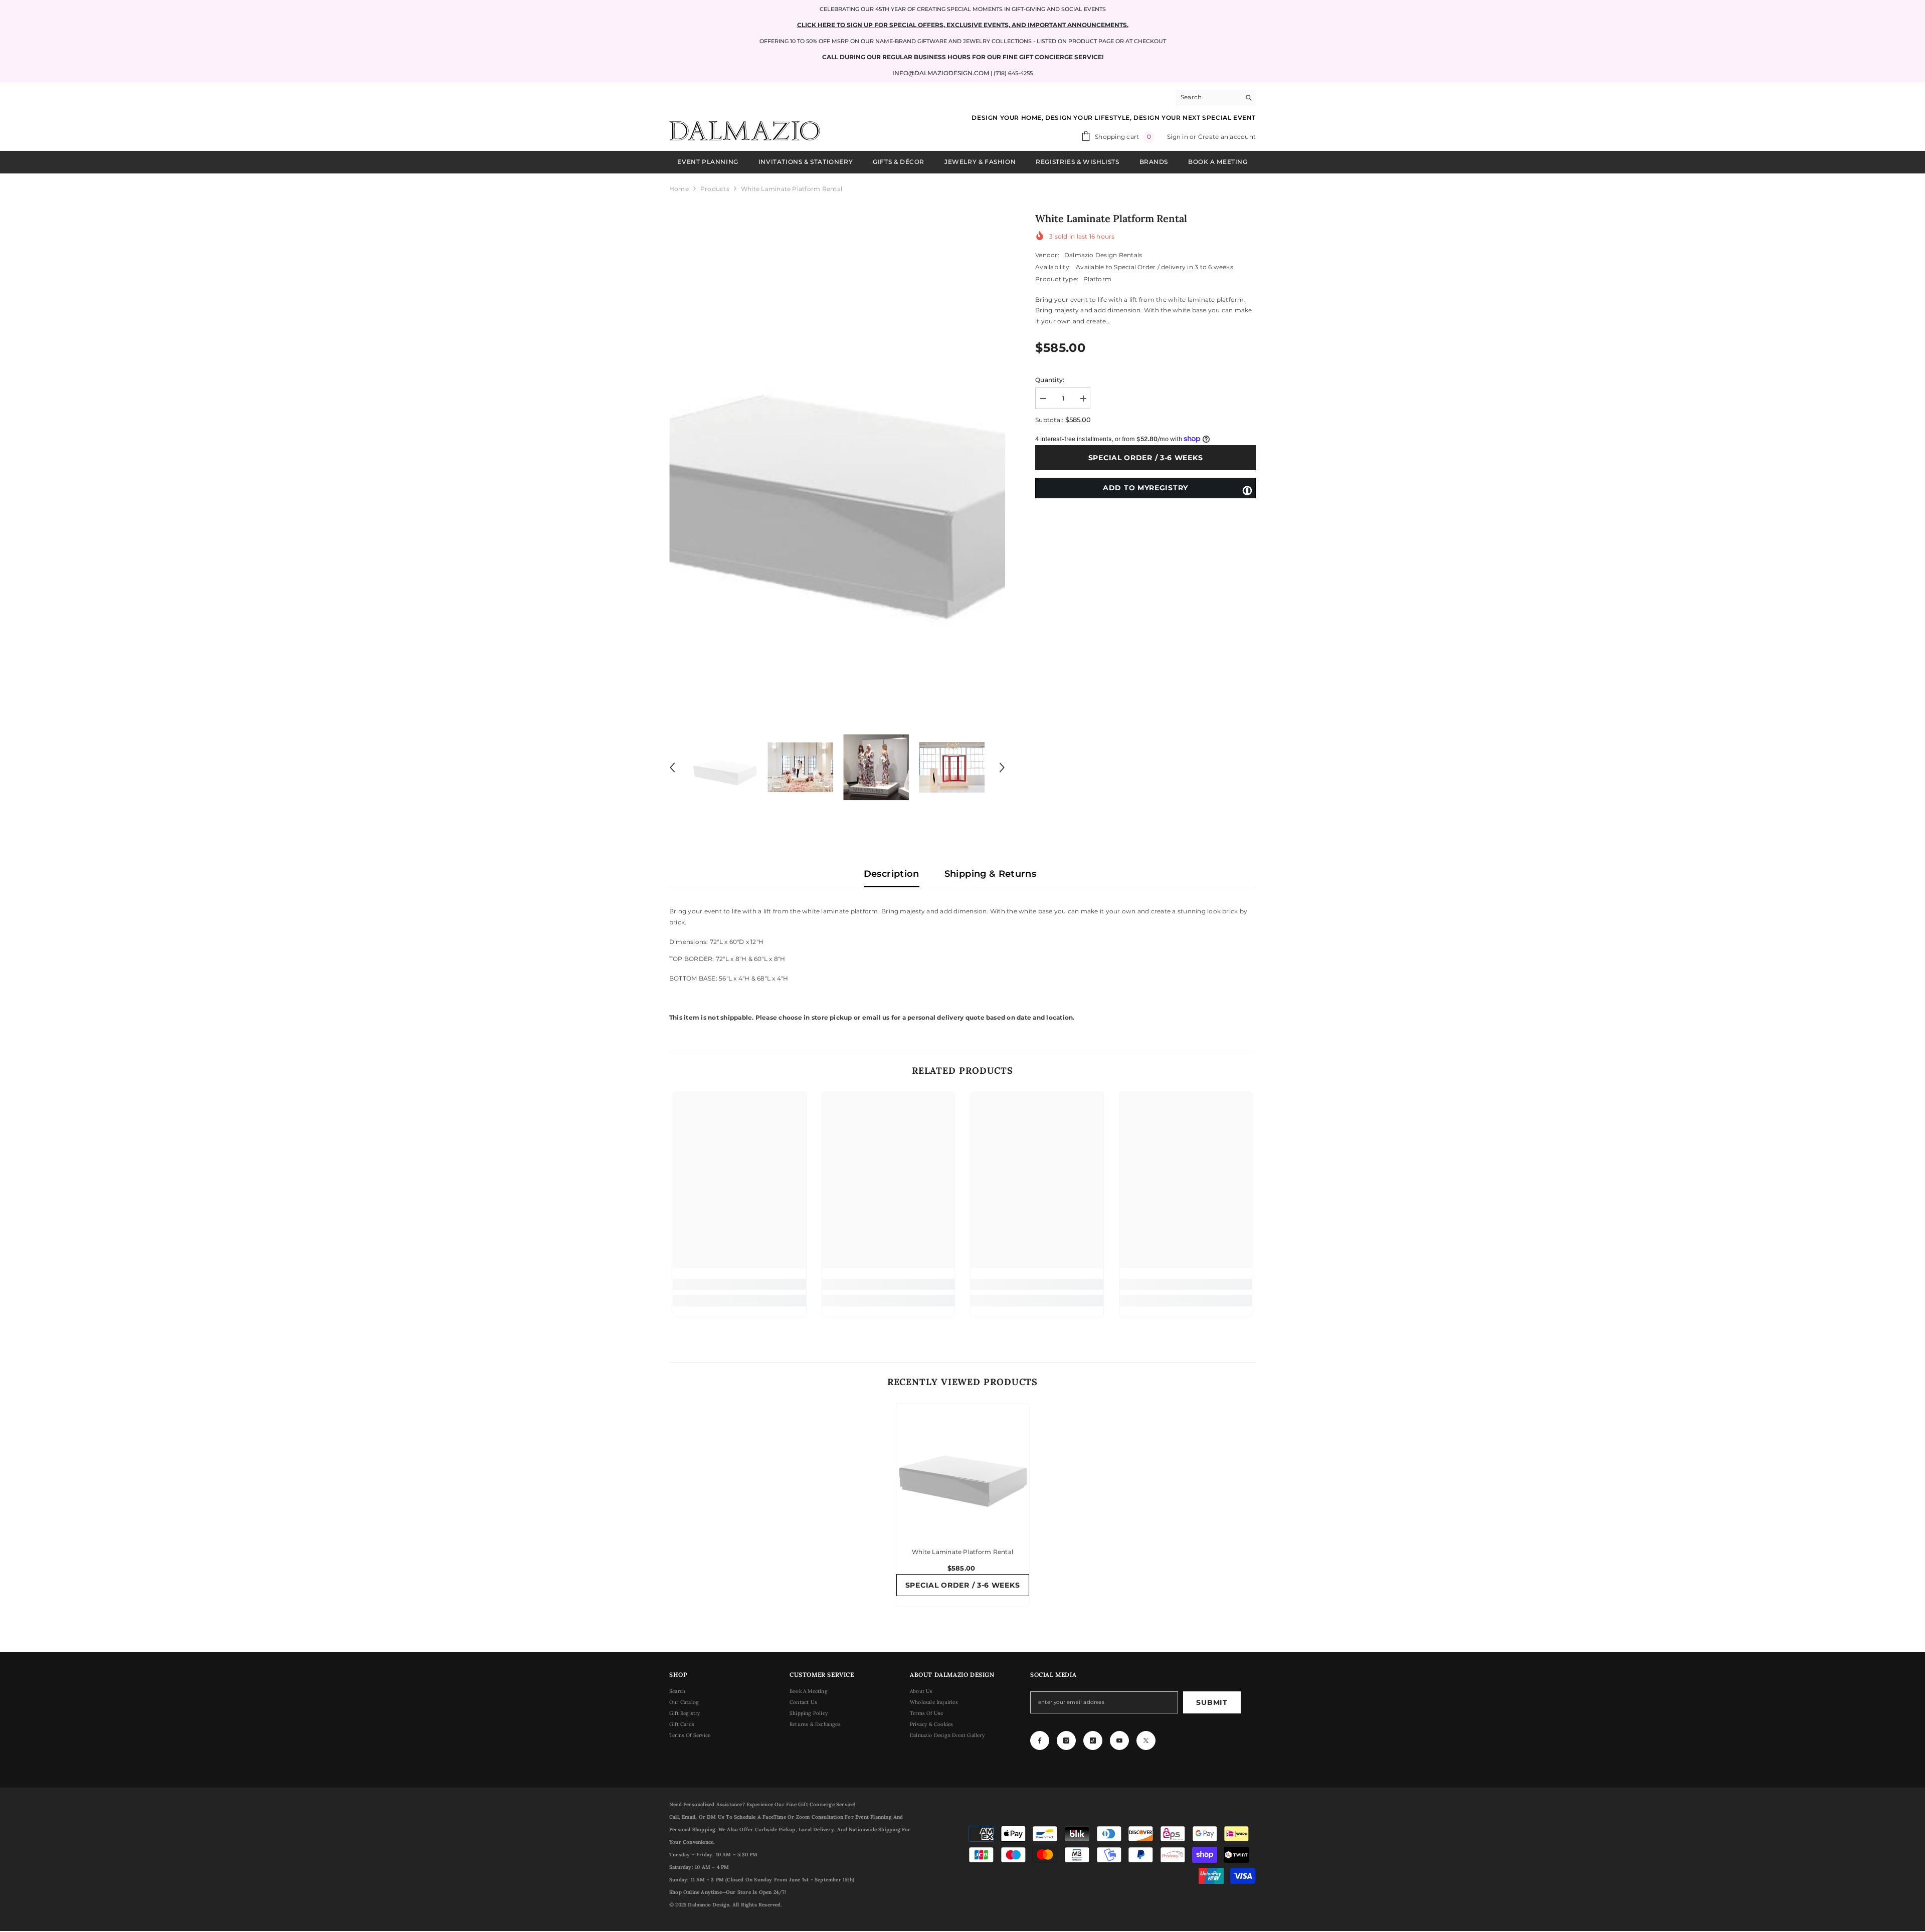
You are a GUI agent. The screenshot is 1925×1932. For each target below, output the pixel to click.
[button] (672, 767)
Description (892, 874)
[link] (740, 1284)
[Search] (1216, 98)
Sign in (1178, 137)
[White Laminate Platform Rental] (963, 1470)
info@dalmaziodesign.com (941, 73)
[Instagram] (1066, 1741)
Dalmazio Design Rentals (1103, 255)
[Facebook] (1040, 1741)
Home (679, 189)
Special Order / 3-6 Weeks (1146, 458)
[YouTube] (1119, 1741)
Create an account (1227, 137)
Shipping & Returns (990, 874)
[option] (837, 460)
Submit (1212, 1702)
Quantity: (1050, 380)
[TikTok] (1093, 1741)
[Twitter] (1146, 1741)
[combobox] (1208, 97)
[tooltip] (1247, 490)
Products (715, 189)
